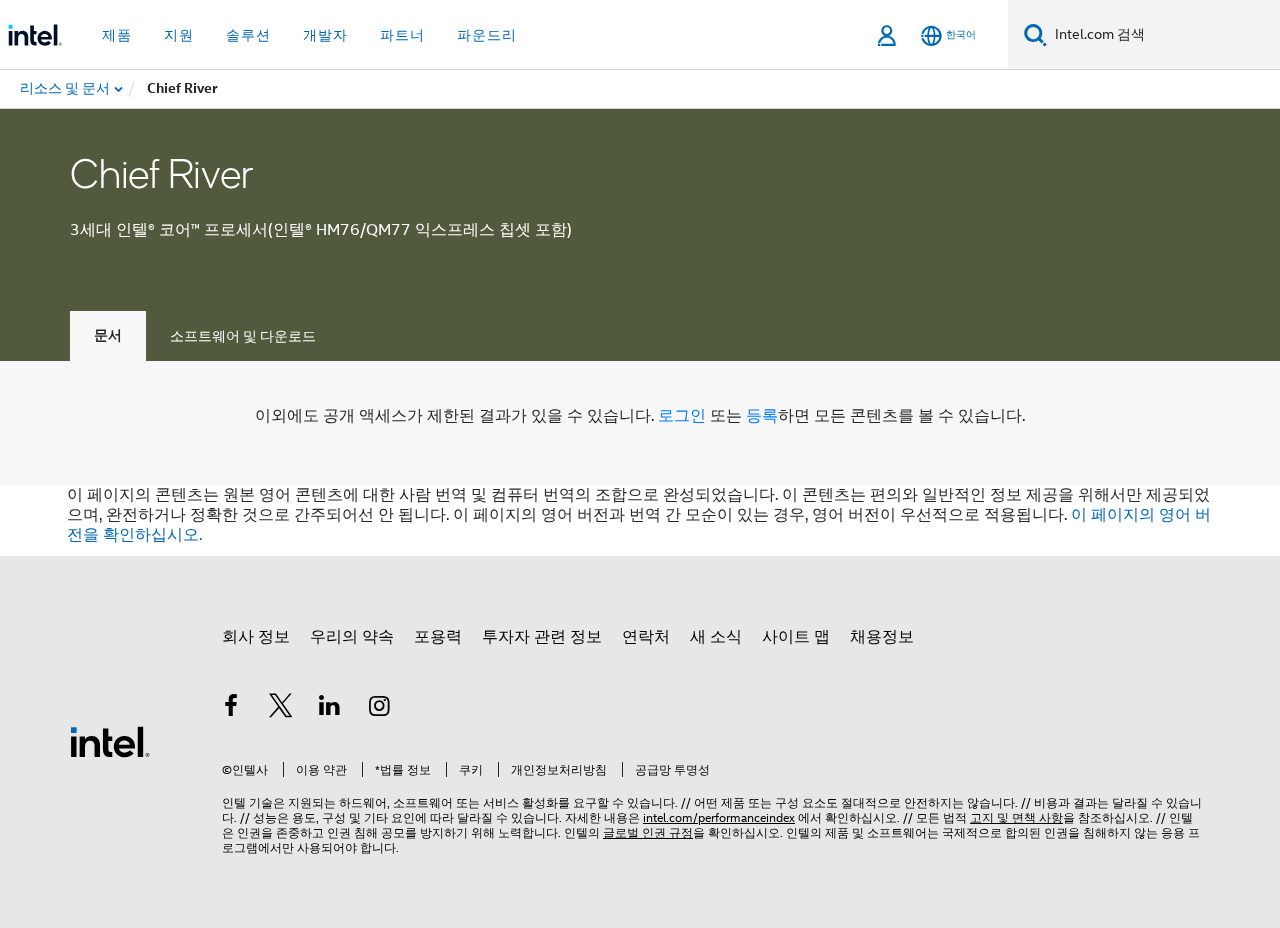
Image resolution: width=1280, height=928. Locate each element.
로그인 (682, 416)
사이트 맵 (796, 637)
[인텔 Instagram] (380, 709)
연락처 (646, 637)
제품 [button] (117, 35)
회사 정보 (256, 637)
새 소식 (716, 637)
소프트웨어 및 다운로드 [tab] (243, 336)
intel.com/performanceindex (719, 817)
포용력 (438, 637)
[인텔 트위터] (281, 709)
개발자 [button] (325, 35)
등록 (762, 416)
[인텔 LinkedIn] (330, 709)
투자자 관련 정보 (542, 637)
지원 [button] (179, 35)
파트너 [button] (402, 35)
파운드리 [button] (487, 35)
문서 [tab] (108, 335)
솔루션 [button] (248, 35)
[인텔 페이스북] (231, 709)
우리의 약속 (352, 637)
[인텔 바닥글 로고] (110, 741)
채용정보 (882, 637)
